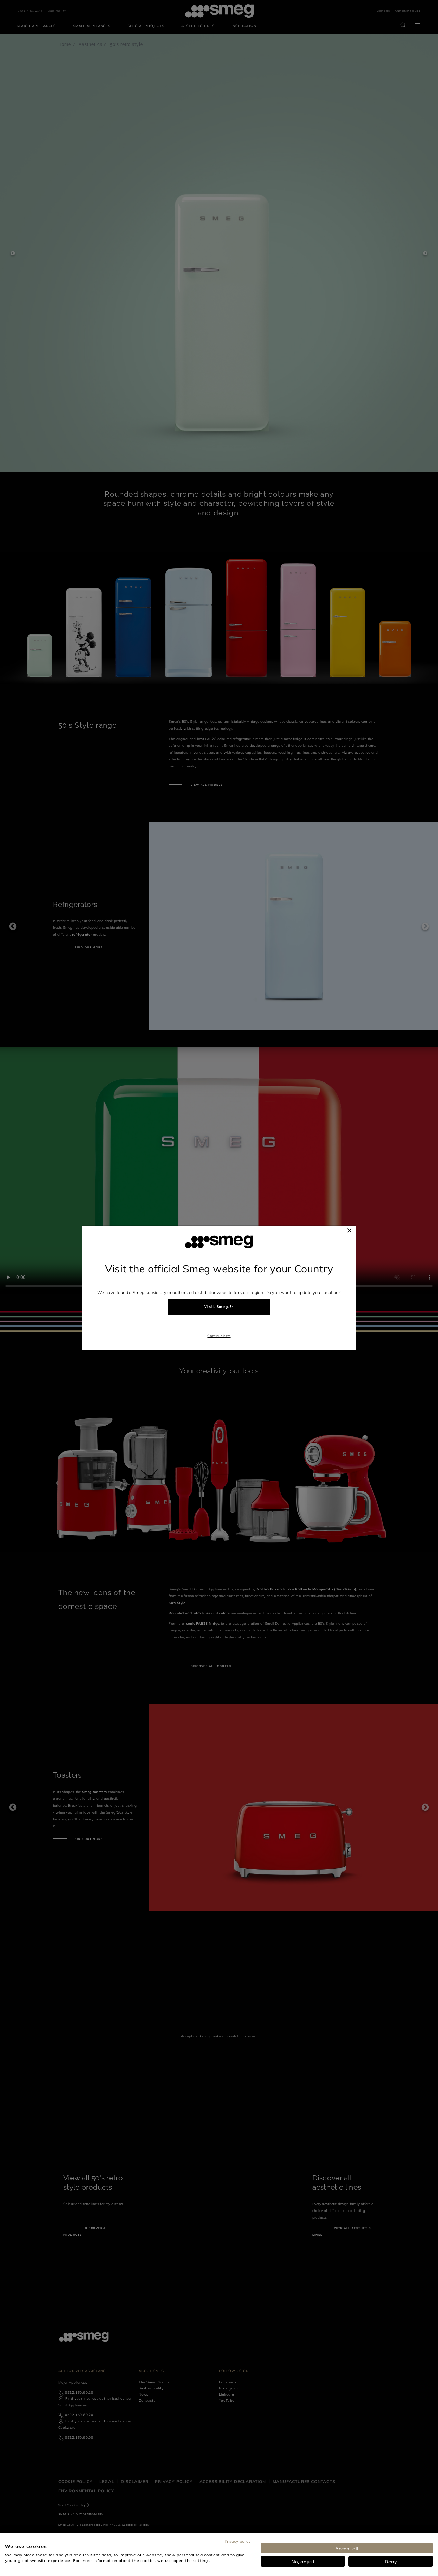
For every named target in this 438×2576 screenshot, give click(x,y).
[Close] (349, 1230)
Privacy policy (237, 2541)
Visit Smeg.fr (219, 1307)
